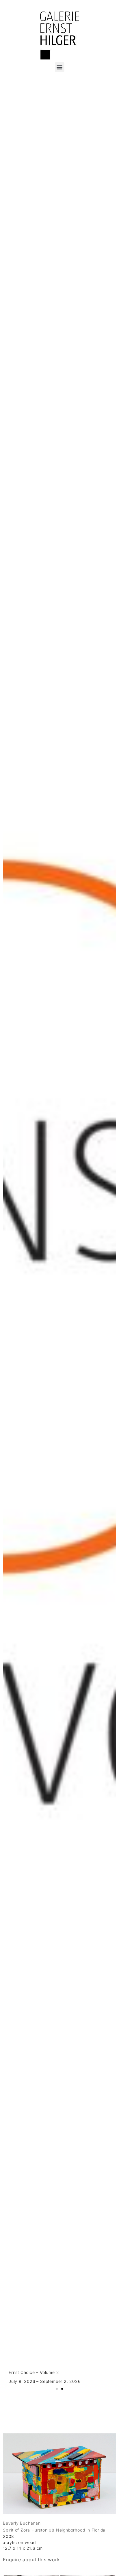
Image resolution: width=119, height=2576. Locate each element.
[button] (60, 67)
